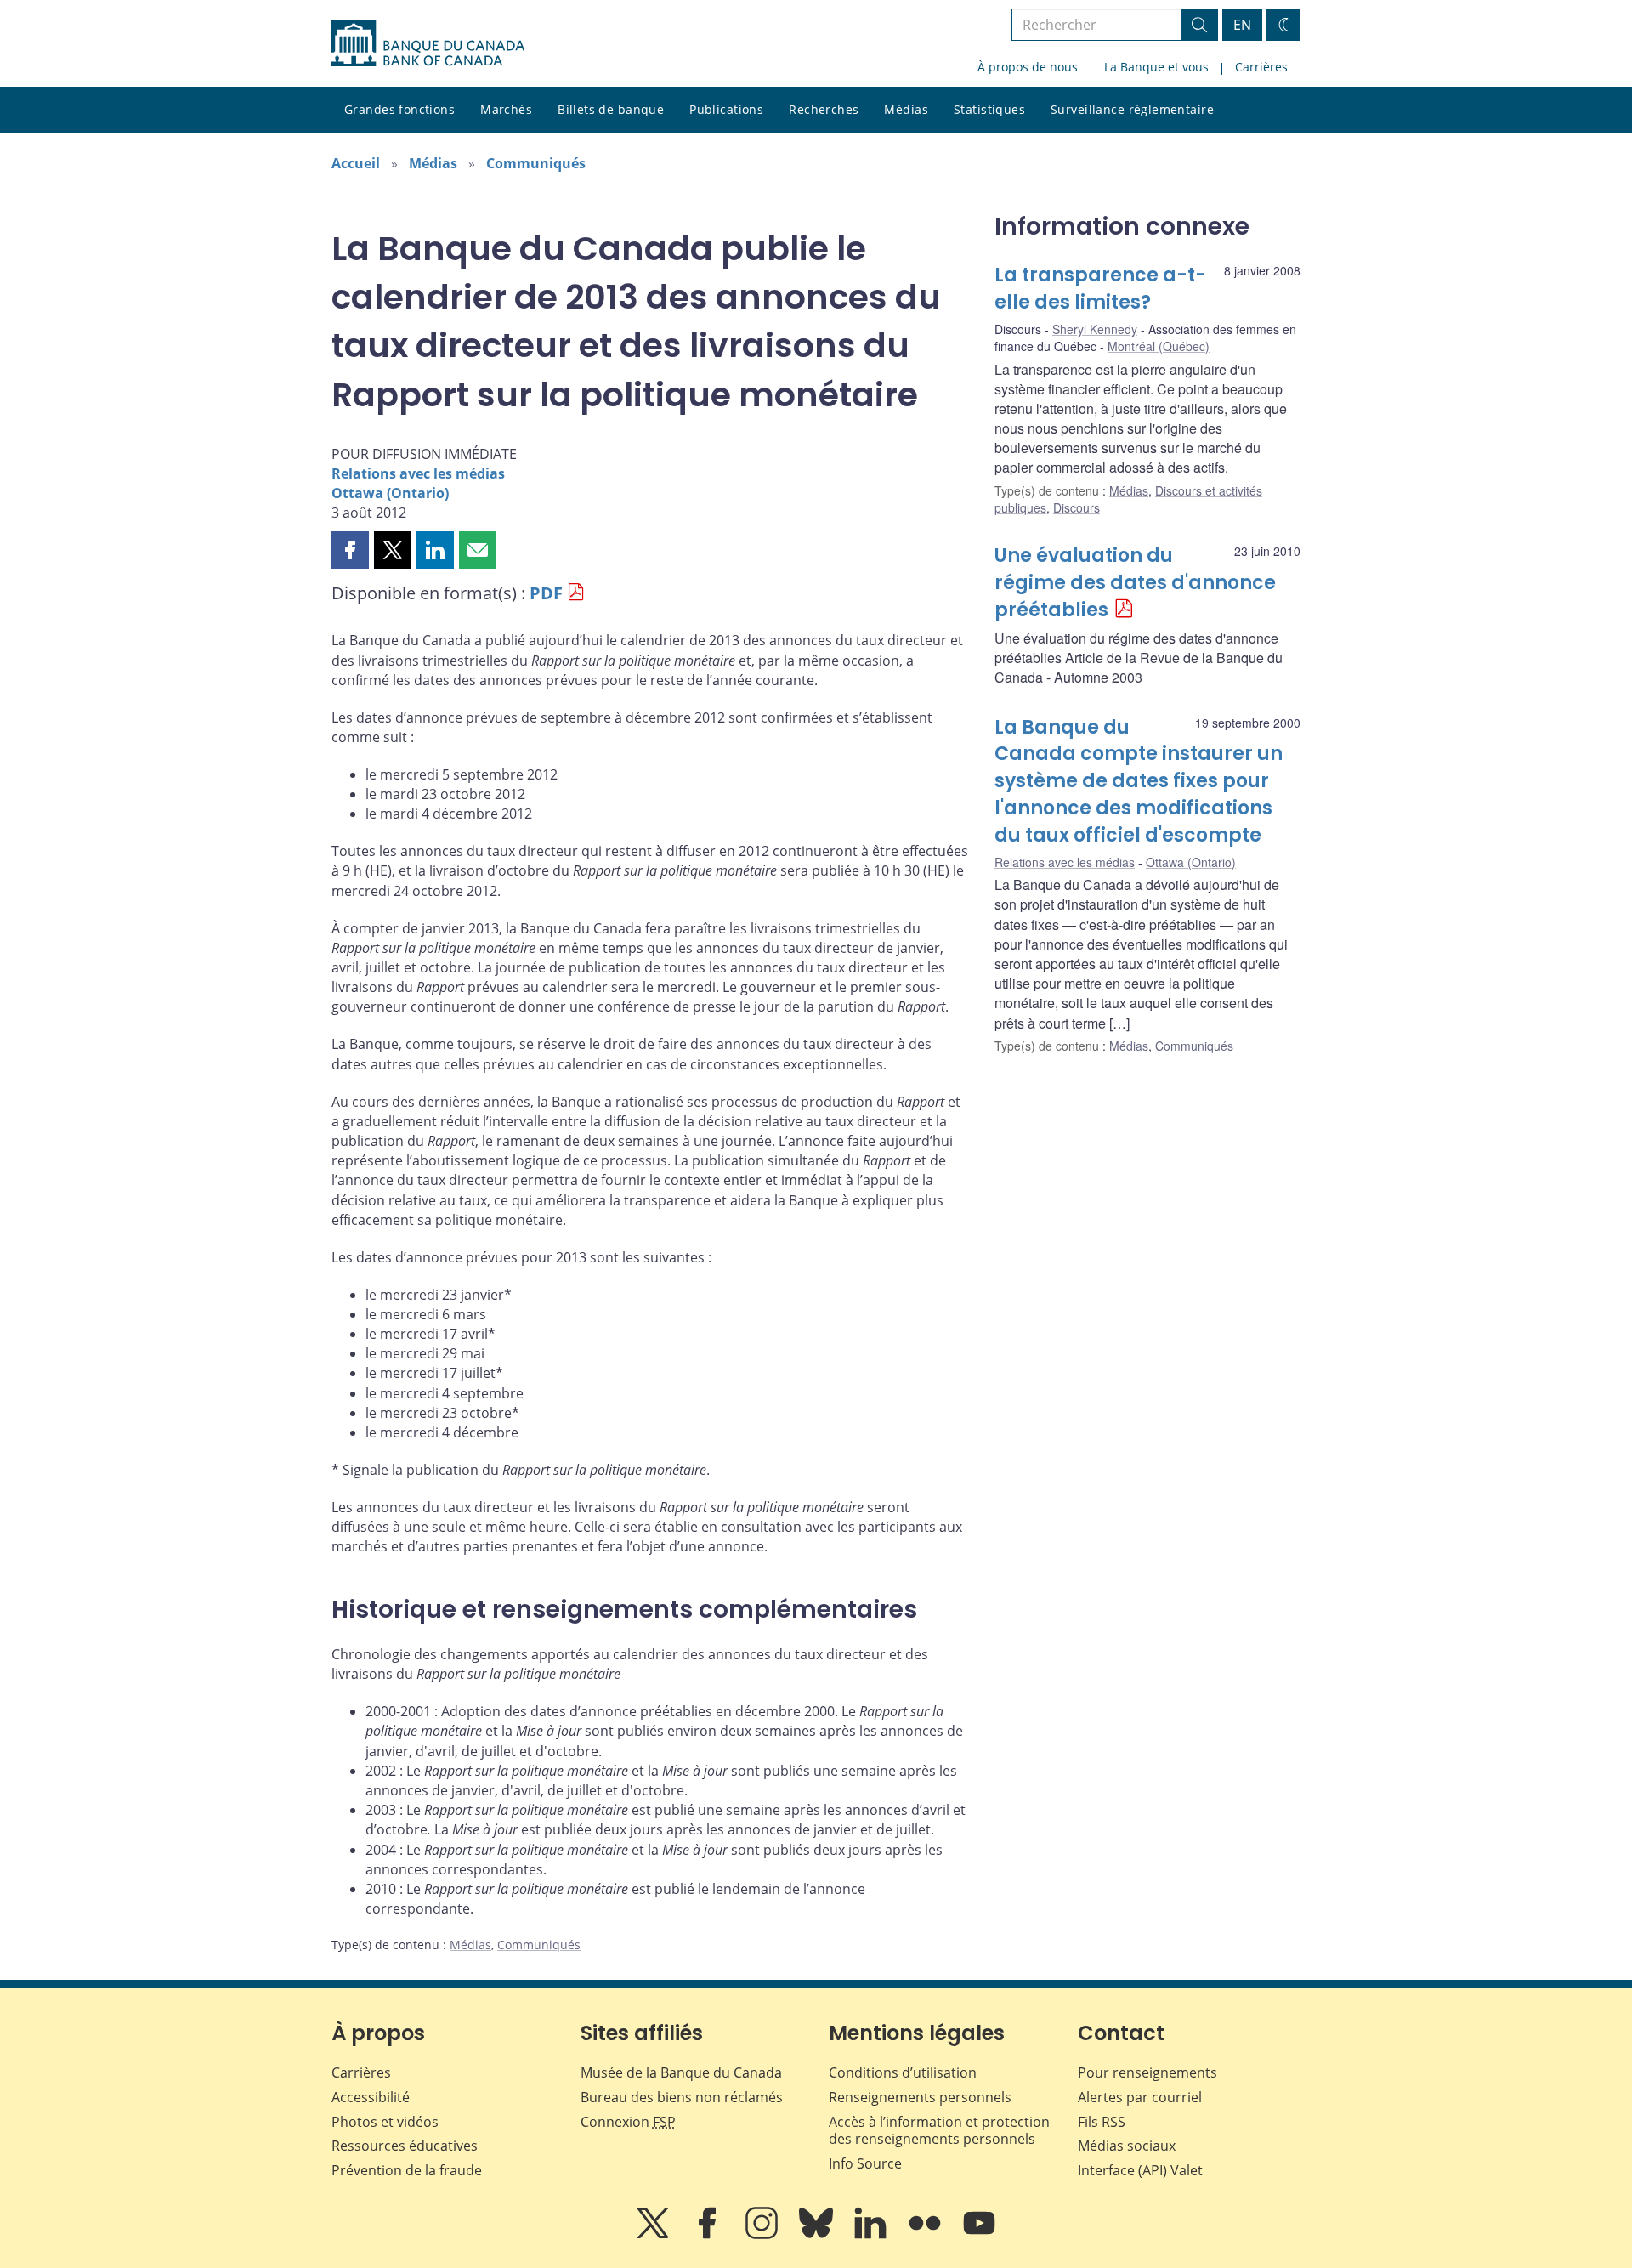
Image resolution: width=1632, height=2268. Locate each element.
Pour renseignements (1147, 2072)
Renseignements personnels (920, 2097)
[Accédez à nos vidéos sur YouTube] (979, 2235)
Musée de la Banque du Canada (681, 2072)
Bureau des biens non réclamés (682, 2097)
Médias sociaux (1127, 2146)
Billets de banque (611, 109)
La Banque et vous (1156, 67)
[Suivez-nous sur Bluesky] (818, 2235)
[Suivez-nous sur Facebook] (709, 2235)
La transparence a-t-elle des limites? (1100, 289)
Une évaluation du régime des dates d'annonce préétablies (1135, 583)
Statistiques (989, 109)
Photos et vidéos (385, 2122)
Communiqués (536, 163)
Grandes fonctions (399, 109)
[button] (350, 550)
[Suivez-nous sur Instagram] (763, 2235)
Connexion (628, 2122)
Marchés (506, 109)
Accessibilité (371, 2097)
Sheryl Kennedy (1095, 329)
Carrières (1261, 67)
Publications (726, 109)
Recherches (824, 109)
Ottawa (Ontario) (390, 493)
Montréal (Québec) (1159, 346)
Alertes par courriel (1140, 2097)
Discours (1077, 507)
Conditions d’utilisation (903, 2072)
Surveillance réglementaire (1132, 109)
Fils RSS (1102, 2122)
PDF (546, 593)
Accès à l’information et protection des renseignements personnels (939, 2131)
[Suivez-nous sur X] (654, 2235)
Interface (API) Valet (1140, 2170)
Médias (906, 109)
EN (1242, 25)
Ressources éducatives (405, 2146)
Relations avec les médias (418, 473)
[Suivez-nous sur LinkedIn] (872, 2235)
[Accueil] (428, 43)
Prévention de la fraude (407, 2170)
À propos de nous (1028, 67)
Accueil (356, 163)
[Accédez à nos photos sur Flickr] (926, 2235)
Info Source (865, 2163)
